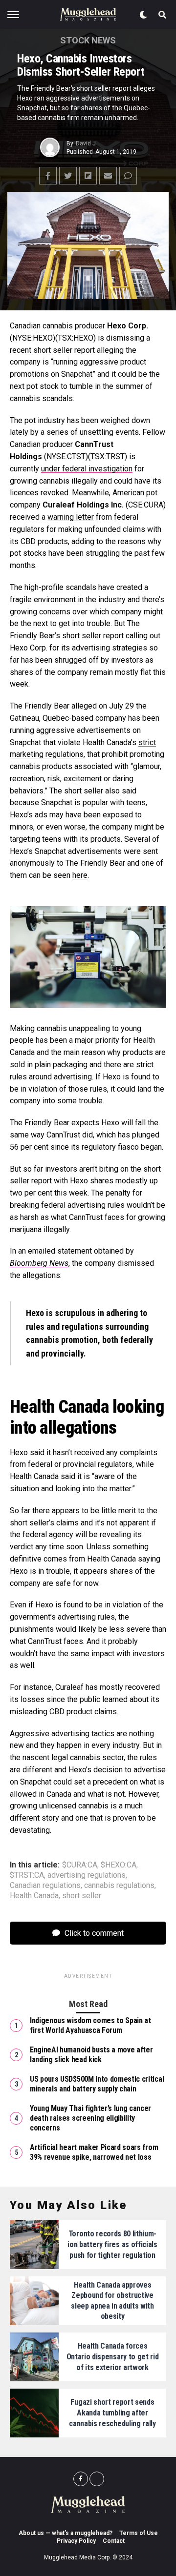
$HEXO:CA (119, 1865)
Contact (114, 2541)
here (80, 875)
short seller (82, 1896)
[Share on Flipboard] (88, 176)
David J (86, 143)
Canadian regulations (45, 1886)
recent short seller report (52, 350)
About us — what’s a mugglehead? (66, 2533)
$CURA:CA (80, 1865)
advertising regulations (87, 1875)
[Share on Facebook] (48, 176)
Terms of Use (139, 2533)
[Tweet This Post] (68, 176)
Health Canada (34, 1896)
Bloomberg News (39, 1263)
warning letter (71, 517)
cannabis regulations (119, 1886)
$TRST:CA (27, 1875)
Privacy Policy (76, 2541)
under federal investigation (87, 469)
